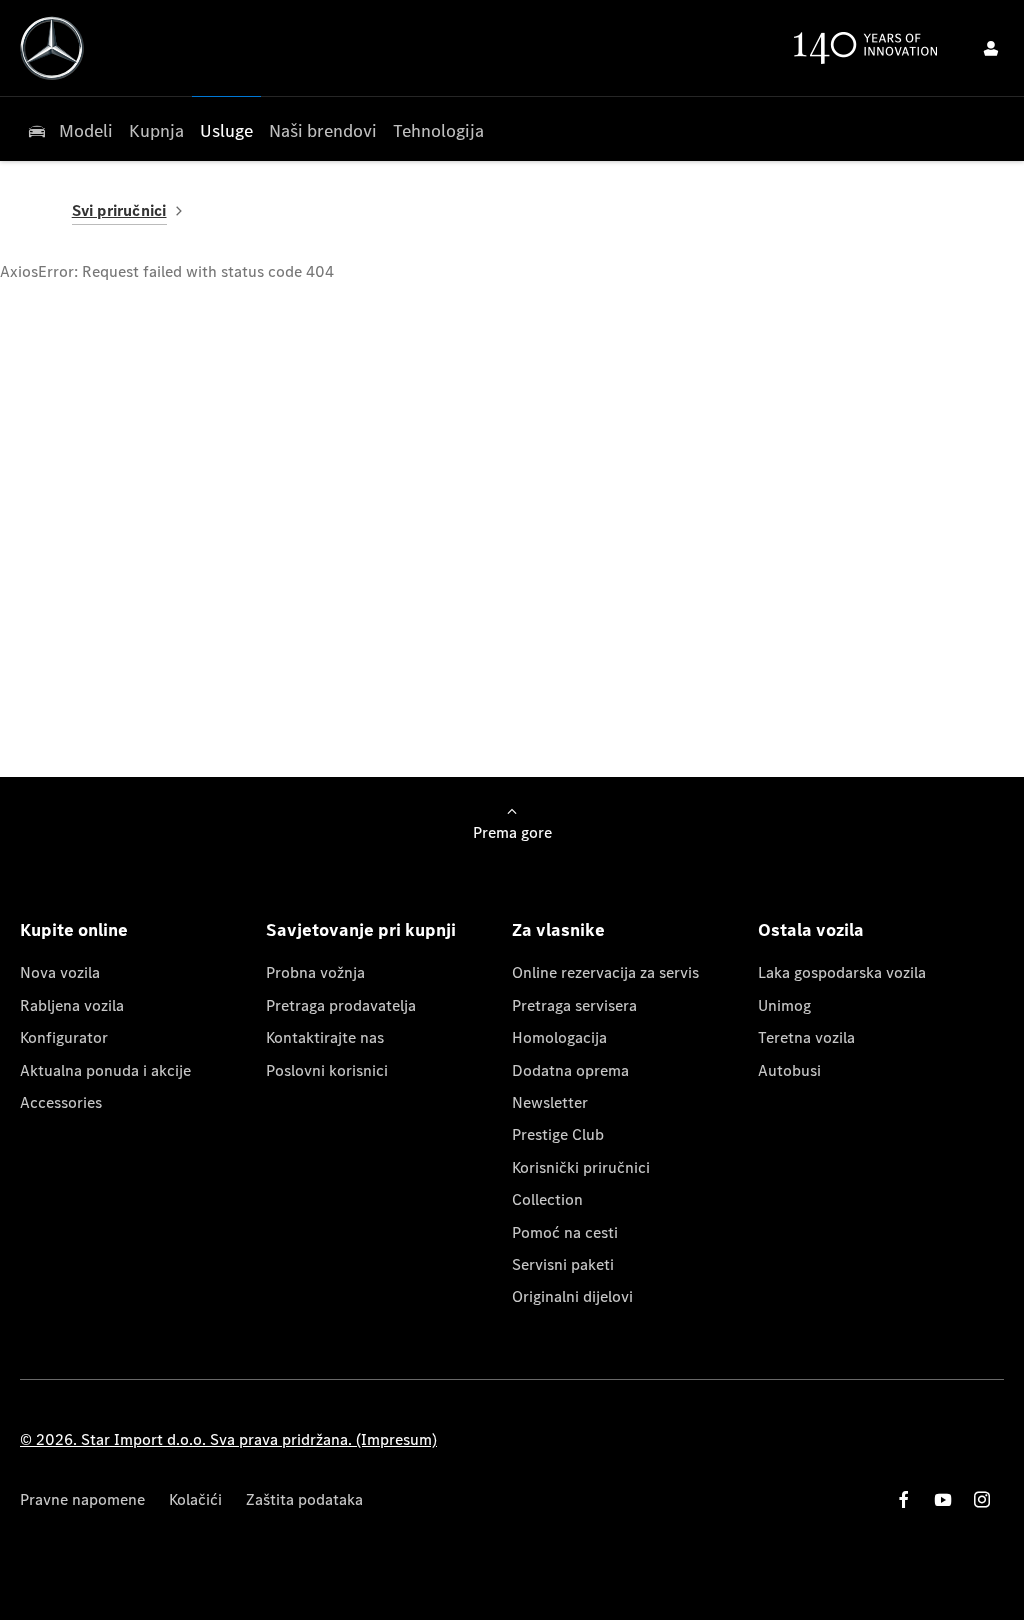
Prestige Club (558, 1134)
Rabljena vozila (72, 1005)
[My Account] (991, 48)
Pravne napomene (82, 1499)
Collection (547, 1199)
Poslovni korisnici (327, 1070)
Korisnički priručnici (581, 1167)
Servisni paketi (563, 1264)
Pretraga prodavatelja (341, 1005)
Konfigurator (64, 1037)
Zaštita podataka (304, 1499)
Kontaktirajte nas (325, 1037)
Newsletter (550, 1102)
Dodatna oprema (570, 1070)
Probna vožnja (315, 972)
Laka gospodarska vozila (842, 972)
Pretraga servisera (574, 1005)
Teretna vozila (806, 1037)
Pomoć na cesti (565, 1232)
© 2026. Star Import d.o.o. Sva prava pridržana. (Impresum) (228, 1439)
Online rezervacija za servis (605, 972)
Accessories (61, 1102)
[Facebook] (904, 1499)
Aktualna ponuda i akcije (105, 1070)
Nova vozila (60, 972)
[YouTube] (943, 1499)
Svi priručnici (119, 210)
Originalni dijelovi (572, 1296)
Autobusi (789, 1070)
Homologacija (559, 1037)
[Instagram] (982, 1499)
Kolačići (195, 1499)
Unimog (784, 1005)
